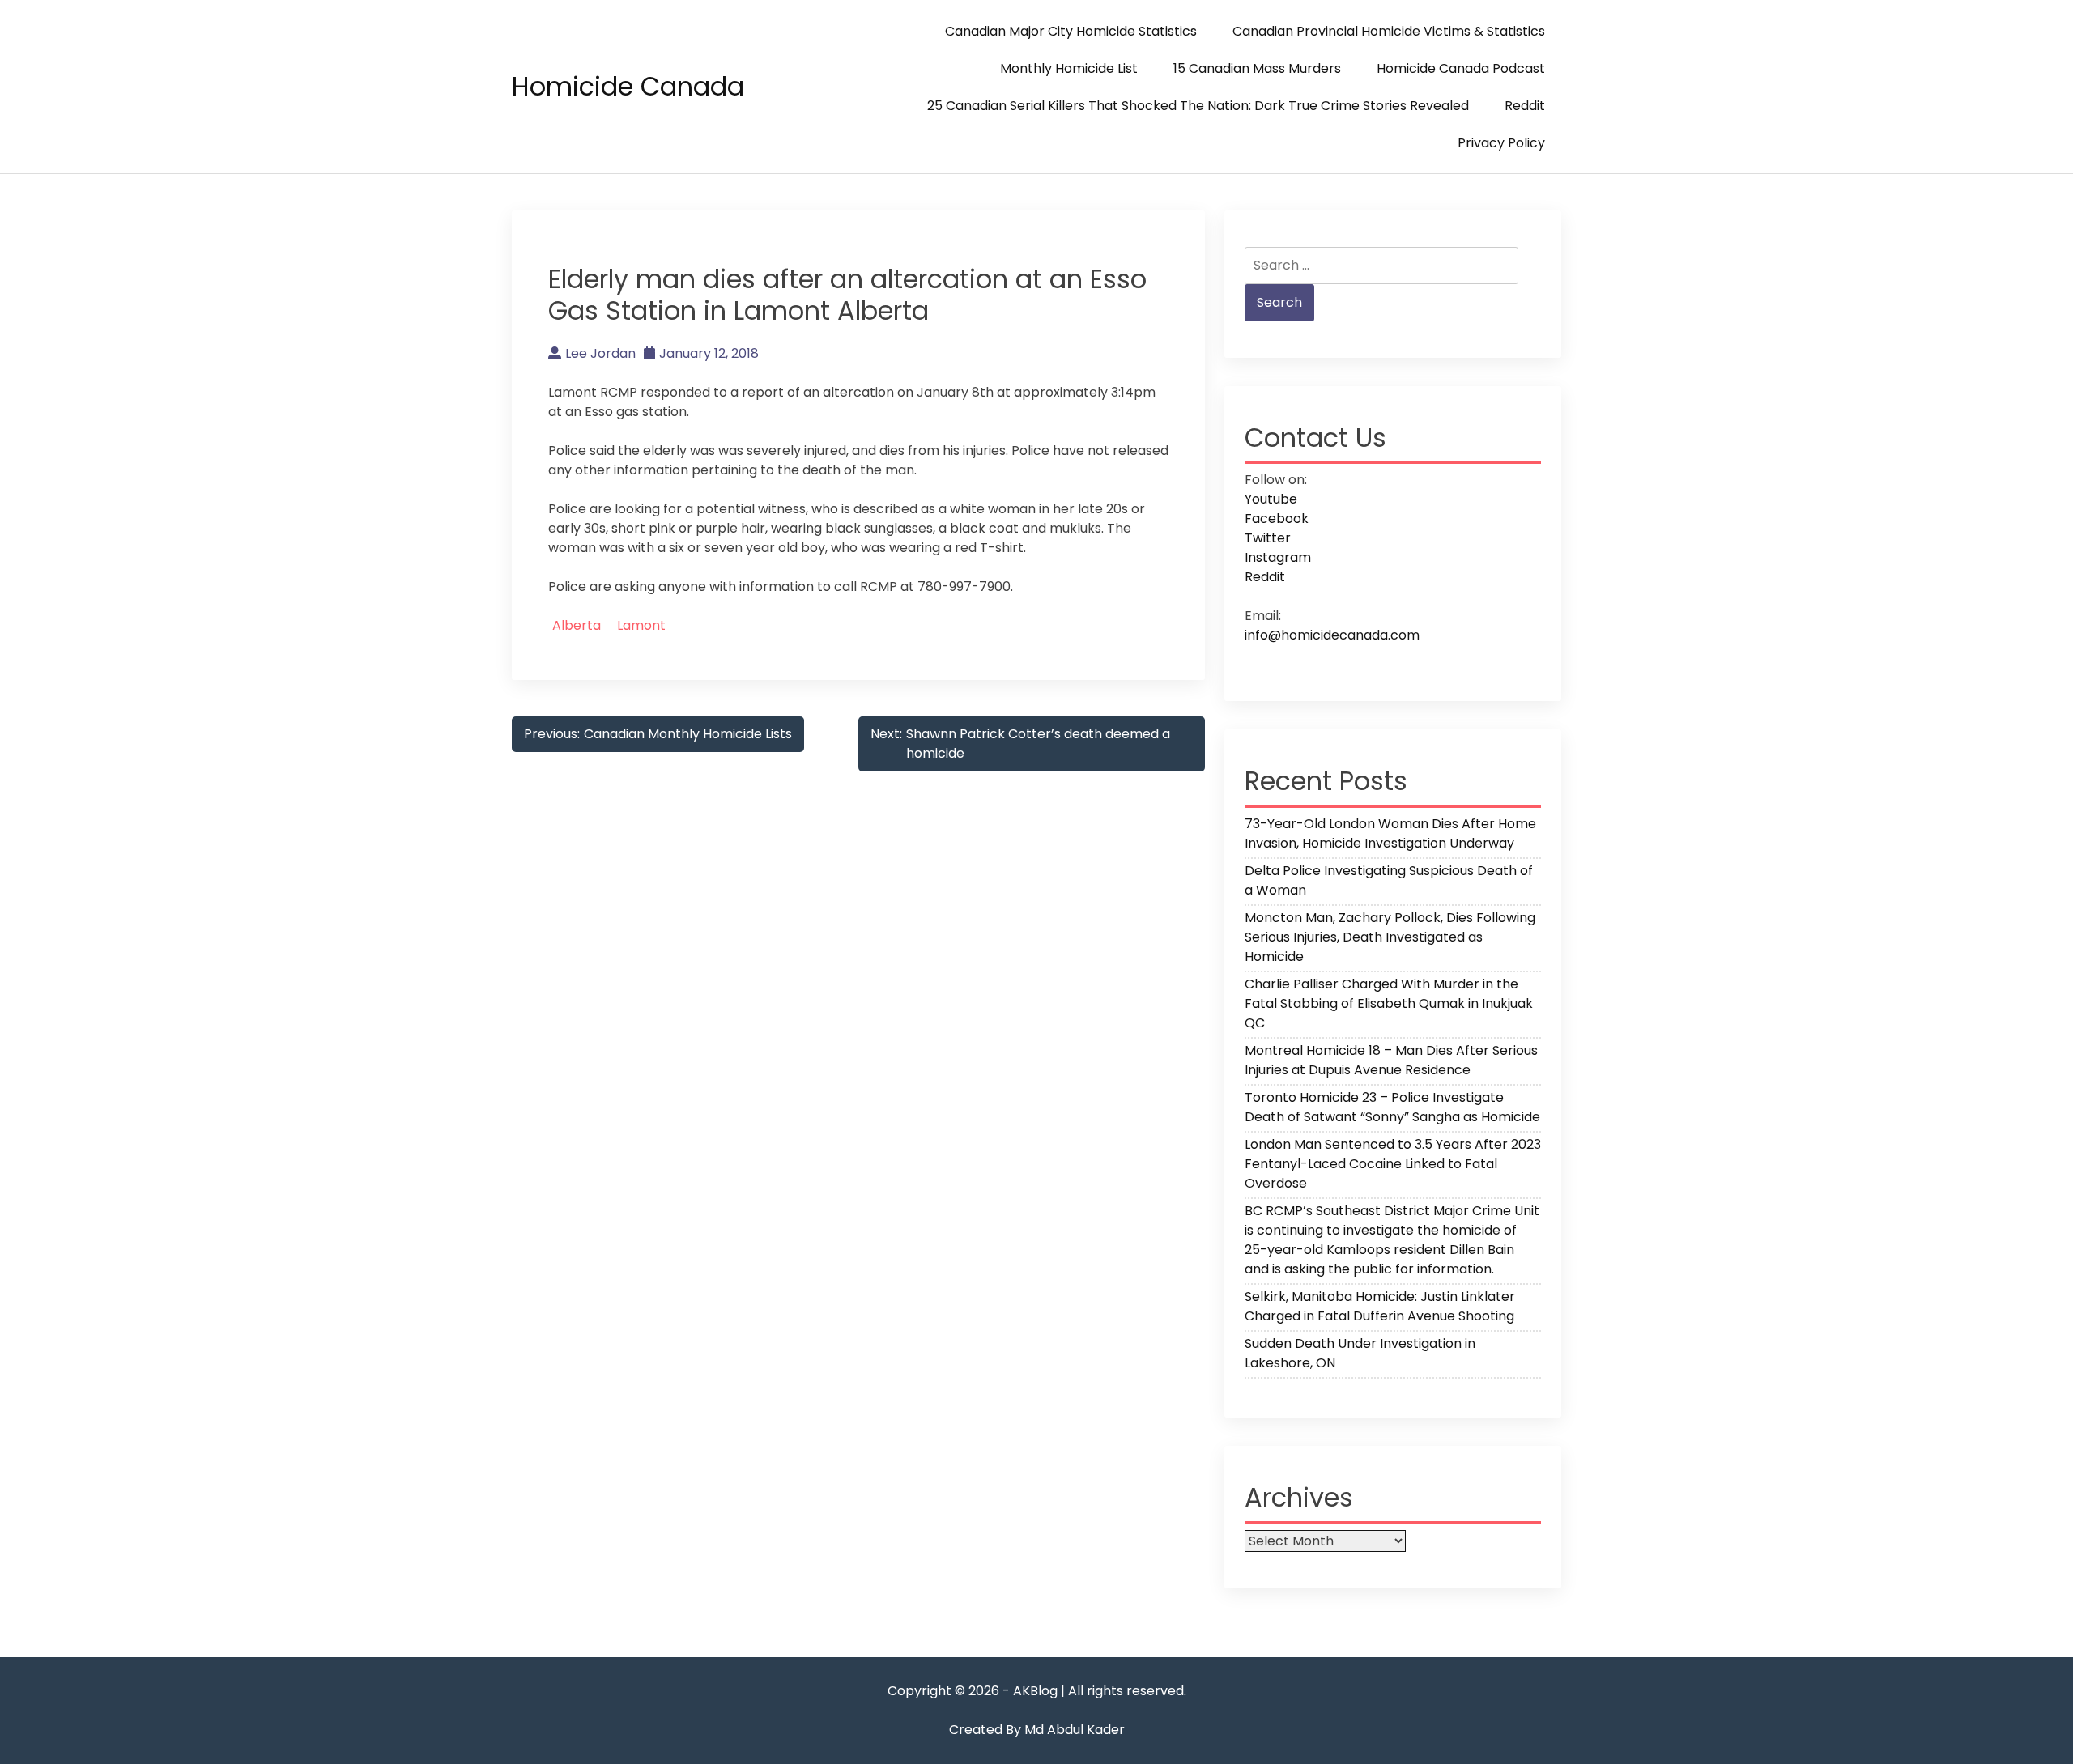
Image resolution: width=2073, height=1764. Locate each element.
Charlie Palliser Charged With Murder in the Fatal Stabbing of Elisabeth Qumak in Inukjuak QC (1389, 1003)
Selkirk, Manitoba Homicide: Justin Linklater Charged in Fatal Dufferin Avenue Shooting (1380, 1306)
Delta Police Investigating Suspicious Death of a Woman (1389, 880)
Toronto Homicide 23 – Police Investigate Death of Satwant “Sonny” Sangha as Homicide (1392, 1107)
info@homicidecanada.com (1332, 635)
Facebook (1277, 519)
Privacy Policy (1501, 143)
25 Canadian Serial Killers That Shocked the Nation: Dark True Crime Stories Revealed (1198, 106)
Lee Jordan (600, 353)
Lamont (641, 625)
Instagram (1278, 557)
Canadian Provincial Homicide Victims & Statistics (1389, 31)
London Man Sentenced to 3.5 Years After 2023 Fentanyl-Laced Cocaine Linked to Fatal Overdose (1393, 1164)
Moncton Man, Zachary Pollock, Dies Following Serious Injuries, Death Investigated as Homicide (1390, 937)
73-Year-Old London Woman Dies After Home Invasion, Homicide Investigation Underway (1390, 833)
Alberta (577, 625)
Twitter (1268, 538)
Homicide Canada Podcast (1461, 68)
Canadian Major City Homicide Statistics (1071, 31)
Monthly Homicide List (1069, 68)
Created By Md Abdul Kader (1037, 1730)
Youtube (1271, 499)
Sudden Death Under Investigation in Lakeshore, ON (1360, 1353)
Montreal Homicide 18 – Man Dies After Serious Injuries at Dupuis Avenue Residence (1391, 1060)
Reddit (1525, 106)
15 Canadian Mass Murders (1257, 68)
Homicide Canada (628, 86)
